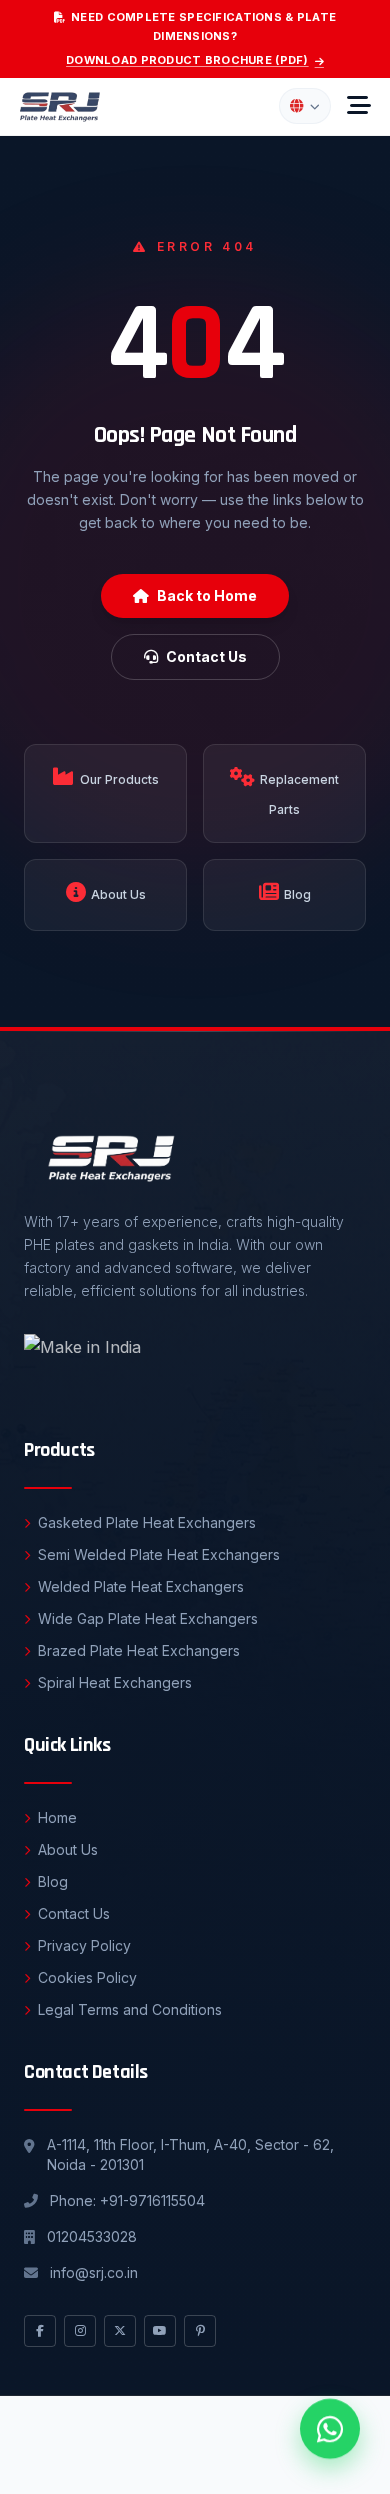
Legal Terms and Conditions (130, 2009)
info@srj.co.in (94, 2272)
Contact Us (206, 656)
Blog (53, 1881)
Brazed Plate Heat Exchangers (139, 1650)
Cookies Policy (87, 1977)
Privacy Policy (84, 1945)
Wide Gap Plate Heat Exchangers (148, 1618)
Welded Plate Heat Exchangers (141, 1586)
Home (57, 1817)
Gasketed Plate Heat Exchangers (147, 1522)
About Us (68, 1849)
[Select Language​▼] (305, 106)
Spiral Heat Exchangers (115, 1682)
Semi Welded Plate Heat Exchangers (159, 1554)
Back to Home (207, 595)
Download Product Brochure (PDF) (187, 60)
